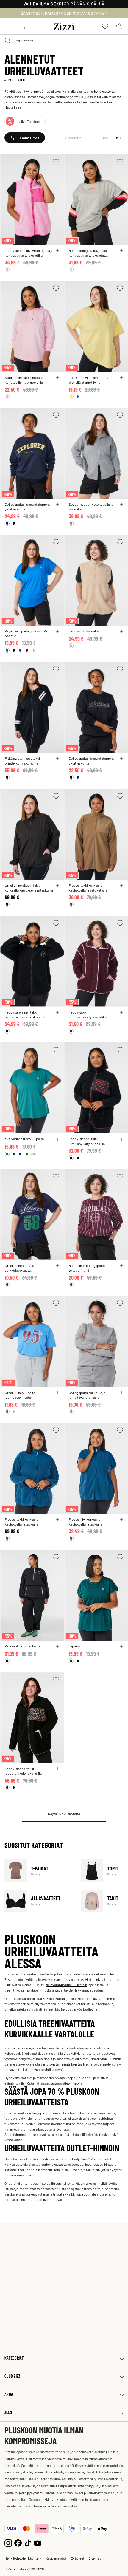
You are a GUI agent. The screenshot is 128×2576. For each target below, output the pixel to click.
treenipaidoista (101, 2118)
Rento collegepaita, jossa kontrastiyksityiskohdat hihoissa (88, 253)
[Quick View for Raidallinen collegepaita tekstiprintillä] (122, 1266)
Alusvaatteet (39, 1901)
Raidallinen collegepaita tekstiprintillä (87, 1268)
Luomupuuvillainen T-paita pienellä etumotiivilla (89, 380)
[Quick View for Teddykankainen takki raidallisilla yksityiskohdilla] (58, 1012)
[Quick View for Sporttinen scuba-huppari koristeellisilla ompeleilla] (58, 378)
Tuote (106, 137)
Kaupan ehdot (56, 2558)
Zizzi (8, 2412)
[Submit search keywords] (8, 41)
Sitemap (95, 2558)
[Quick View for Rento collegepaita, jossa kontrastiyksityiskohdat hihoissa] (122, 251)
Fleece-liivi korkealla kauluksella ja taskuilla (86, 1522)
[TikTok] (28, 2542)
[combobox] (64, 41)
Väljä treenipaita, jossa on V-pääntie (26, 633)
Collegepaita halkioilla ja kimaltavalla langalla (87, 1395)
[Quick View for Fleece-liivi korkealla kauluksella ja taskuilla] (122, 1520)
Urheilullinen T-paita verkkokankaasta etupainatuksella (20, 1268)
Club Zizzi (13, 2376)
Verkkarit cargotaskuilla (22, 1646)
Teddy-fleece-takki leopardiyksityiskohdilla (23, 1771)
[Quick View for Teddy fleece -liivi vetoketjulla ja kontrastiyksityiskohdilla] (58, 251)
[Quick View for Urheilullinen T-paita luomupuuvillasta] (58, 1393)
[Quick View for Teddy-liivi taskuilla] (122, 631)
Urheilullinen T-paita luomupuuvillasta (20, 1395)
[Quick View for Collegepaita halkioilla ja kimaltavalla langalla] (122, 1393)
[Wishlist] (56, 161)
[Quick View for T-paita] (122, 1646)
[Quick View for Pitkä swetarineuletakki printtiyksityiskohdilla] (58, 759)
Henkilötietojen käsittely (23, 2558)
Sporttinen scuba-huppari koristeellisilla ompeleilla (24, 380)
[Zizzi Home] (64, 26)
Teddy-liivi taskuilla (84, 631)
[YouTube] (38, 2542)
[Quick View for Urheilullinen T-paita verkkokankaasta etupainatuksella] (58, 1266)
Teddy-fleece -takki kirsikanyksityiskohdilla (87, 1141)
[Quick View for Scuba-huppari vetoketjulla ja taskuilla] (122, 505)
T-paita (74, 1646)
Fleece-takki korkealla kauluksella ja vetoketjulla (88, 888)
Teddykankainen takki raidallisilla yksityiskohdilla (25, 1014)
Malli (120, 137)
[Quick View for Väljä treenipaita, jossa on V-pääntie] (58, 631)
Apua (9, 2394)
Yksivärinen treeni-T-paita (24, 1139)
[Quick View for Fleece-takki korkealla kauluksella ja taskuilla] (58, 1520)
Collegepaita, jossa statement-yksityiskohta (28, 507)
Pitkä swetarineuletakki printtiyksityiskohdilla (22, 761)
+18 (33, 1154)
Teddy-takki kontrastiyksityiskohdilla (88, 1014)
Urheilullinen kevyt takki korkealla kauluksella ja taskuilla (29, 888)
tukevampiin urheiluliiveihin (66, 1985)
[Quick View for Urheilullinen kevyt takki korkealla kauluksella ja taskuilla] (58, 886)
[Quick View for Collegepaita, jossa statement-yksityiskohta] (58, 505)
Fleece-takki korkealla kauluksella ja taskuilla (22, 1522)
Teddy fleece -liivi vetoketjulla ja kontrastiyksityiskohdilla (29, 253)
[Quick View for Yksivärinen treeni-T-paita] (58, 1139)
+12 (33, 650)
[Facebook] (18, 2542)
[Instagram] (8, 2542)
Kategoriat (14, 2358)
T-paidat (39, 1871)
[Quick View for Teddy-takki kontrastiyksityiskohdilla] (122, 1012)
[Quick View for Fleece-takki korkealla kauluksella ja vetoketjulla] (122, 886)
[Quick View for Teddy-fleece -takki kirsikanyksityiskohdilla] (122, 1139)
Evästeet (78, 2558)
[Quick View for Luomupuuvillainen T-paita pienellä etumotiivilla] (122, 378)
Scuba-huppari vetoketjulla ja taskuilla (91, 507)
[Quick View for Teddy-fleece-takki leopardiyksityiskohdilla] (58, 1769)
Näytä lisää (13, 107)
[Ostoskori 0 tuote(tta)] (119, 26)
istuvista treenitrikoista (63, 2064)
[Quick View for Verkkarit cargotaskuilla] (58, 1646)
